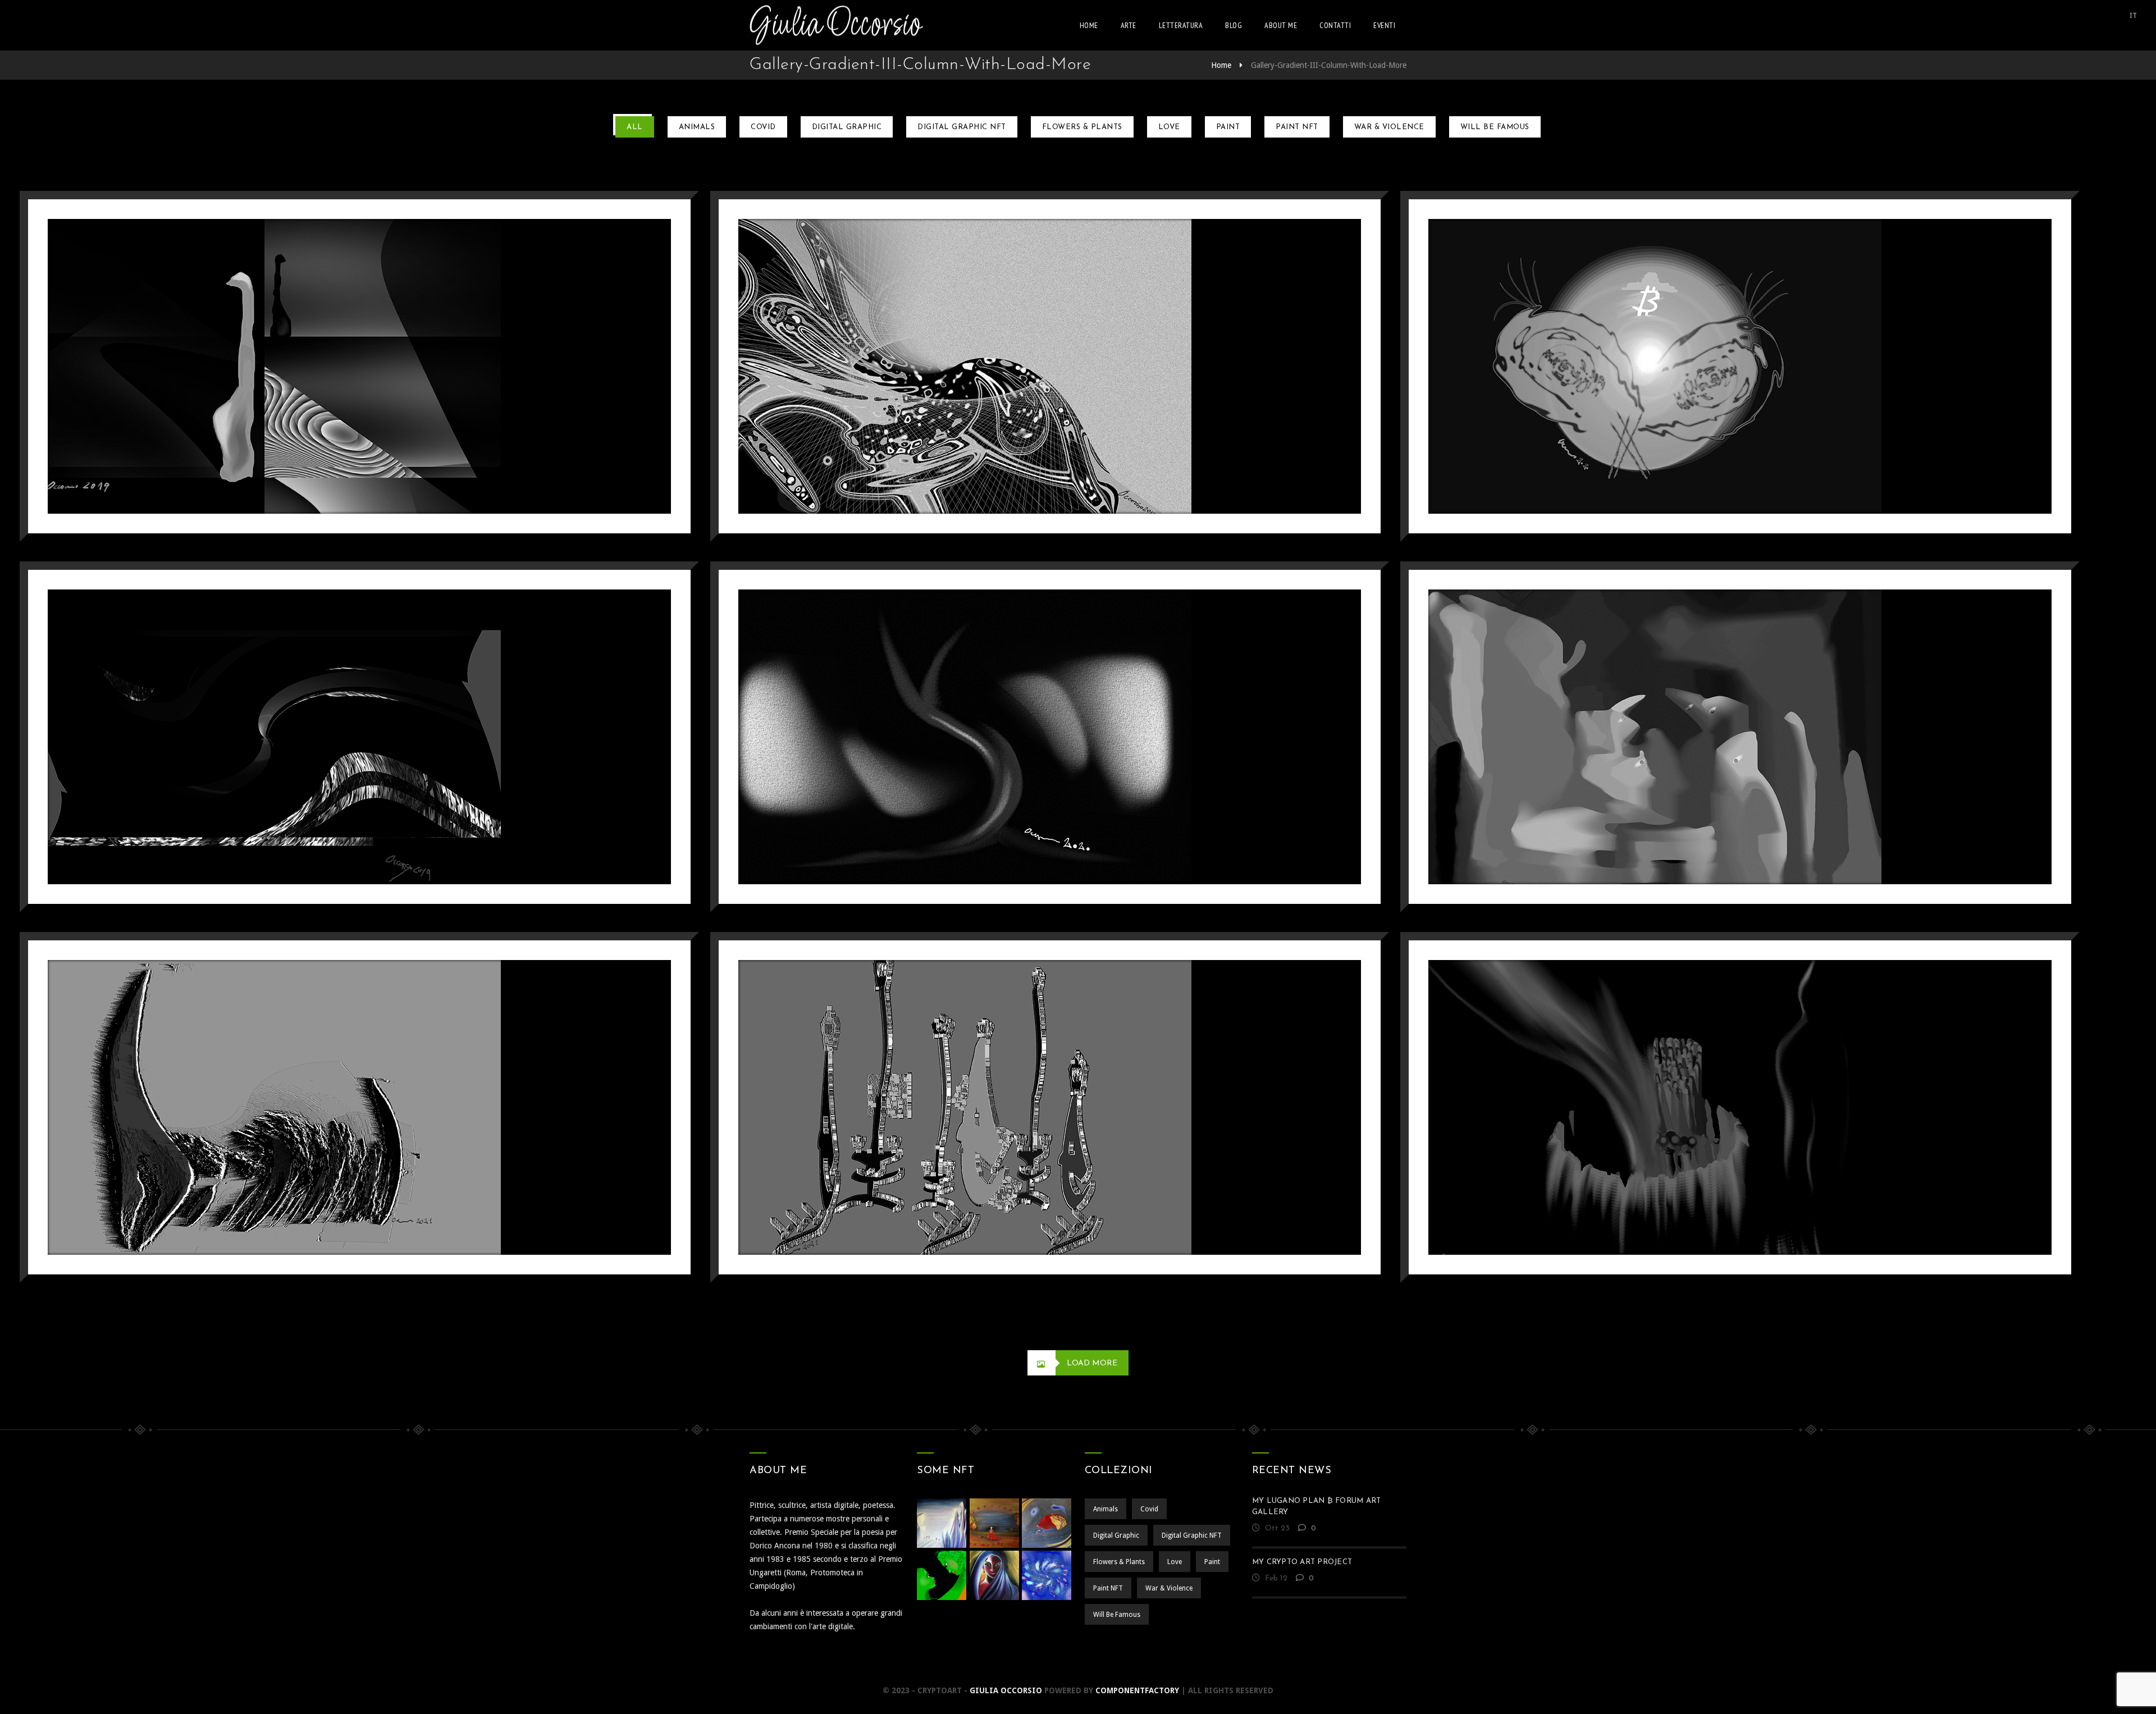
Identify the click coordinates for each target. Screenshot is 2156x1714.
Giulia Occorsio (1006, 1690)
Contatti (1335, 25)
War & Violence (1389, 127)
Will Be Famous (1495, 127)
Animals (697, 127)
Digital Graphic (847, 127)
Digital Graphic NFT (962, 127)
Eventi (1384, 25)
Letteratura (1181, 25)
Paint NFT (1297, 127)
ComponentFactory (1137, 1690)
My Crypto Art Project (1302, 1562)
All (635, 127)
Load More (1092, 1363)
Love (1169, 127)
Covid (763, 127)
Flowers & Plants (1082, 127)
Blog (1234, 25)
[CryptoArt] (836, 25)
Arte (1129, 25)
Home (1089, 25)
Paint (1228, 127)
